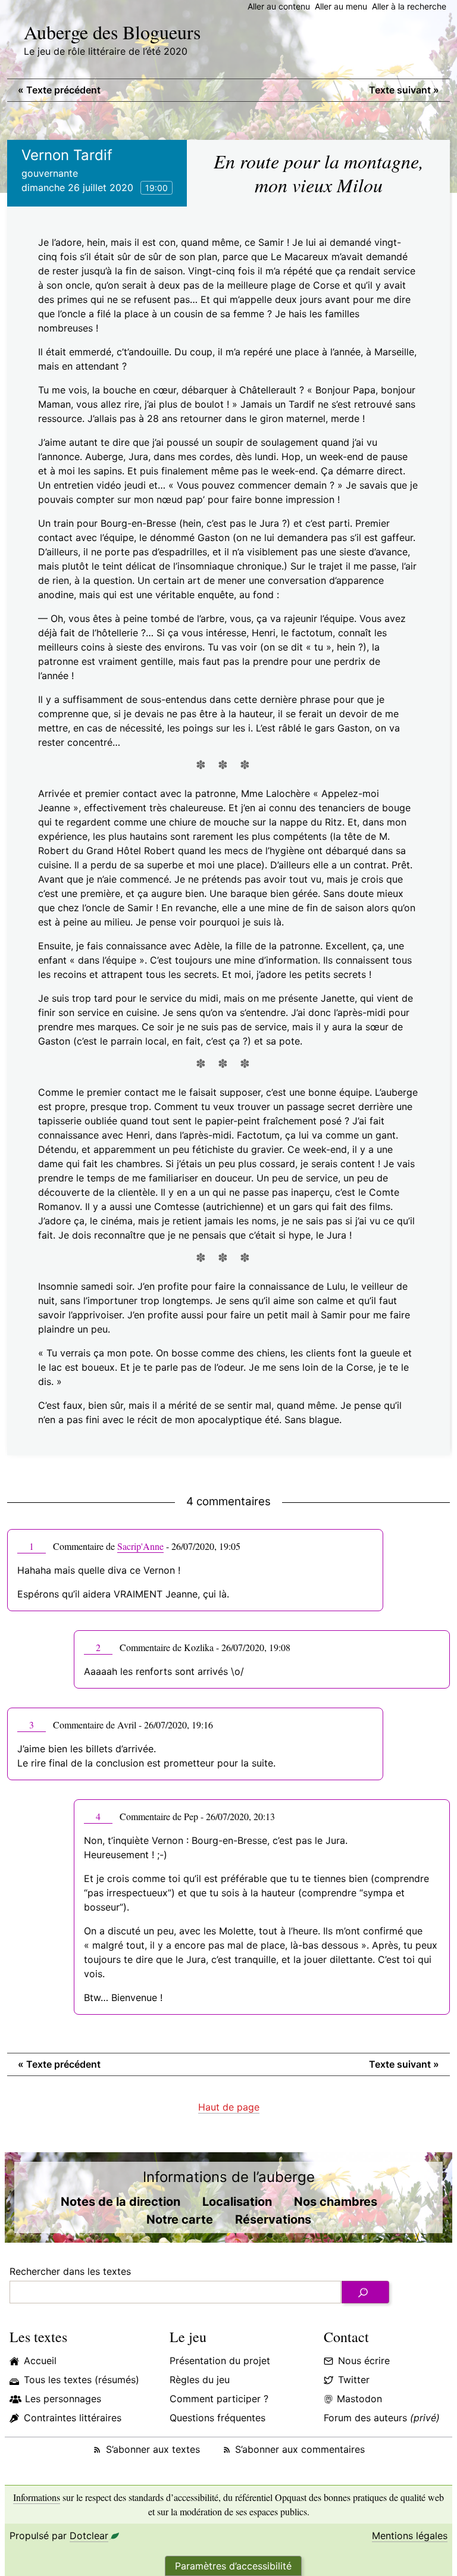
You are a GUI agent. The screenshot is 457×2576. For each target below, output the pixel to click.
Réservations (273, 2219)
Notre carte (180, 2219)
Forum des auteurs (382, 2418)
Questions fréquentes (217, 2418)
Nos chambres (336, 2202)
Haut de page (229, 2107)
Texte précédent (59, 90)
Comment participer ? (219, 2399)
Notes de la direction (120, 2202)
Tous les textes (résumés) (82, 2380)
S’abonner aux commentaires (300, 2449)
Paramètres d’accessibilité (233, 2566)
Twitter (354, 2380)
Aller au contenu (279, 6)
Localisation (237, 2202)
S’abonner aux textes (153, 2449)
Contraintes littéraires (73, 2418)
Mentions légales (410, 2536)
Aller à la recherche (409, 6)
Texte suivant (404, 90)
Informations (37, 2497)
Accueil (40, 2361)
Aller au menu (341, 6)
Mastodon (359, 2399)
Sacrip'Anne (140, 1546)
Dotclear (89, 2536)
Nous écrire (364, 2361)
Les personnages (63, 2399)
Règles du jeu (200, 2380)
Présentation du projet (220, 2361)
